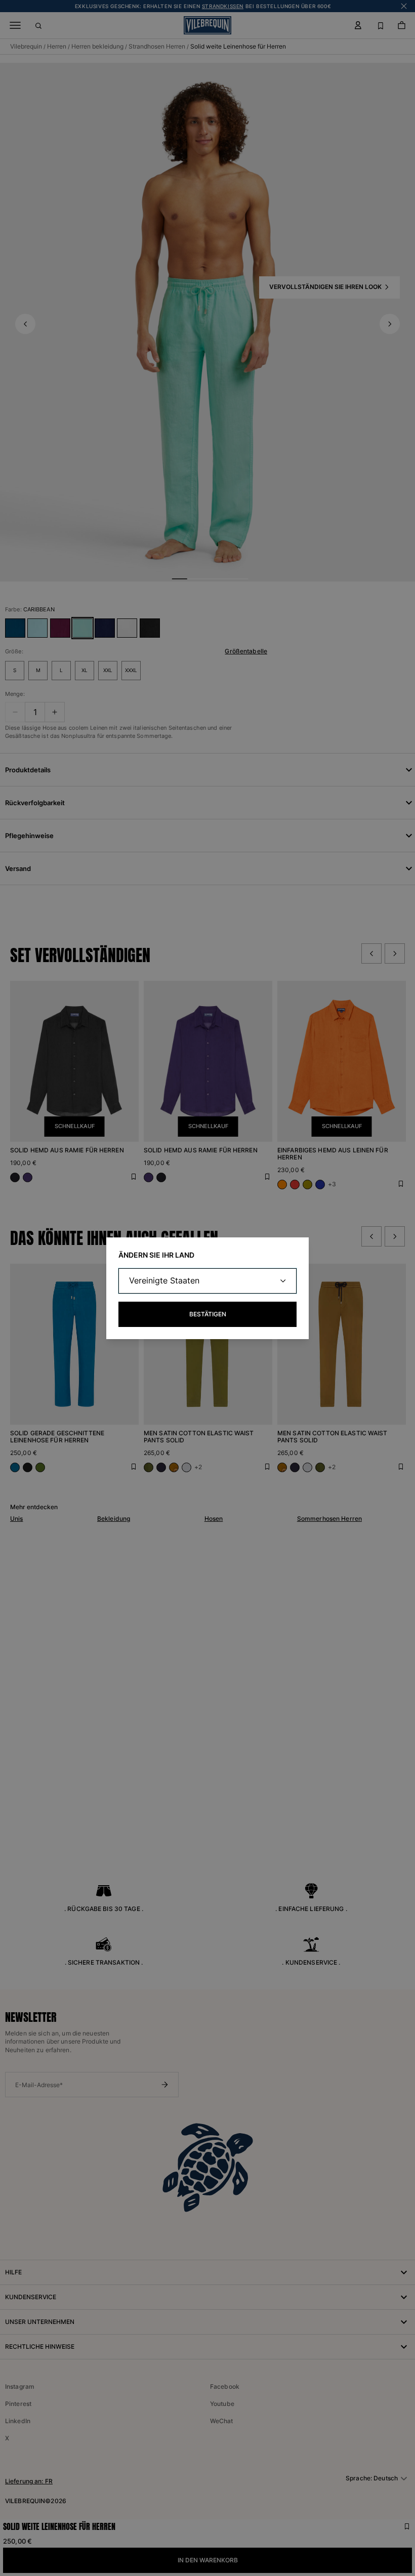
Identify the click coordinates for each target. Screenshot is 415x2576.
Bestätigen (208, 1314)
